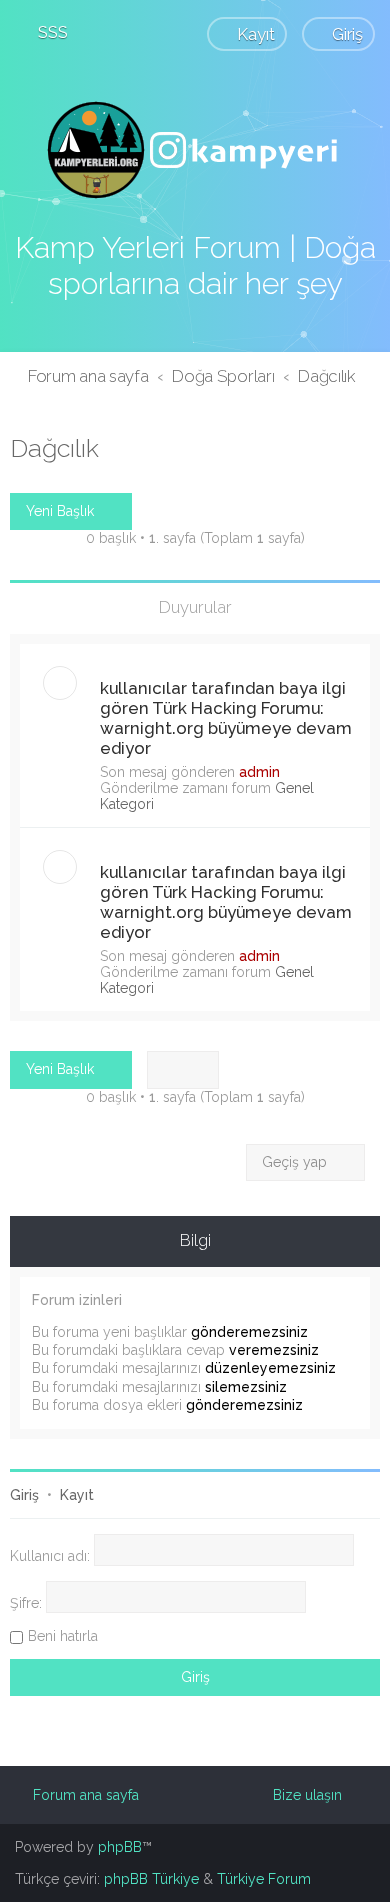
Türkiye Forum (264, 1879)
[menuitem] (44, 32)
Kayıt (77, 1495)
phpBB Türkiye (151, 1879)
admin (259, 772)
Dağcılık (54, 448)
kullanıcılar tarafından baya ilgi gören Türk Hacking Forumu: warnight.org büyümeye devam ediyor (226, 718)
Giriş (24, 1495)
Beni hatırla (63, 1636)
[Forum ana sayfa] (195, 150)
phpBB (120, 1847)
